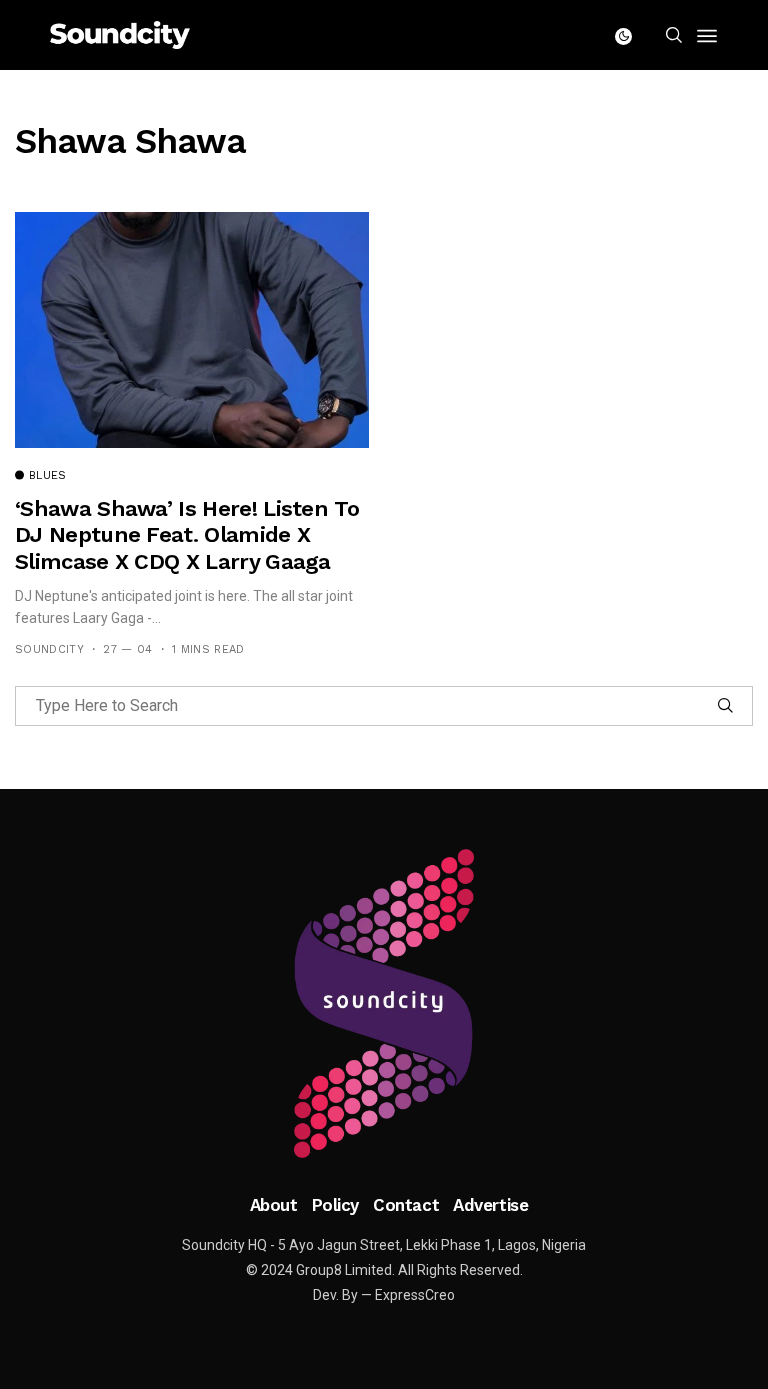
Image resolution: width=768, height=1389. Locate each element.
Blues (48, 476)
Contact (406, 1205)
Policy (335, 1205)
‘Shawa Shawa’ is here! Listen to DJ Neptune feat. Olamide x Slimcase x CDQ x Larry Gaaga (187, 535)
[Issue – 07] (384, 1004)
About (274, 1205)
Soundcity (49, 649)
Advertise (490, 1205)
